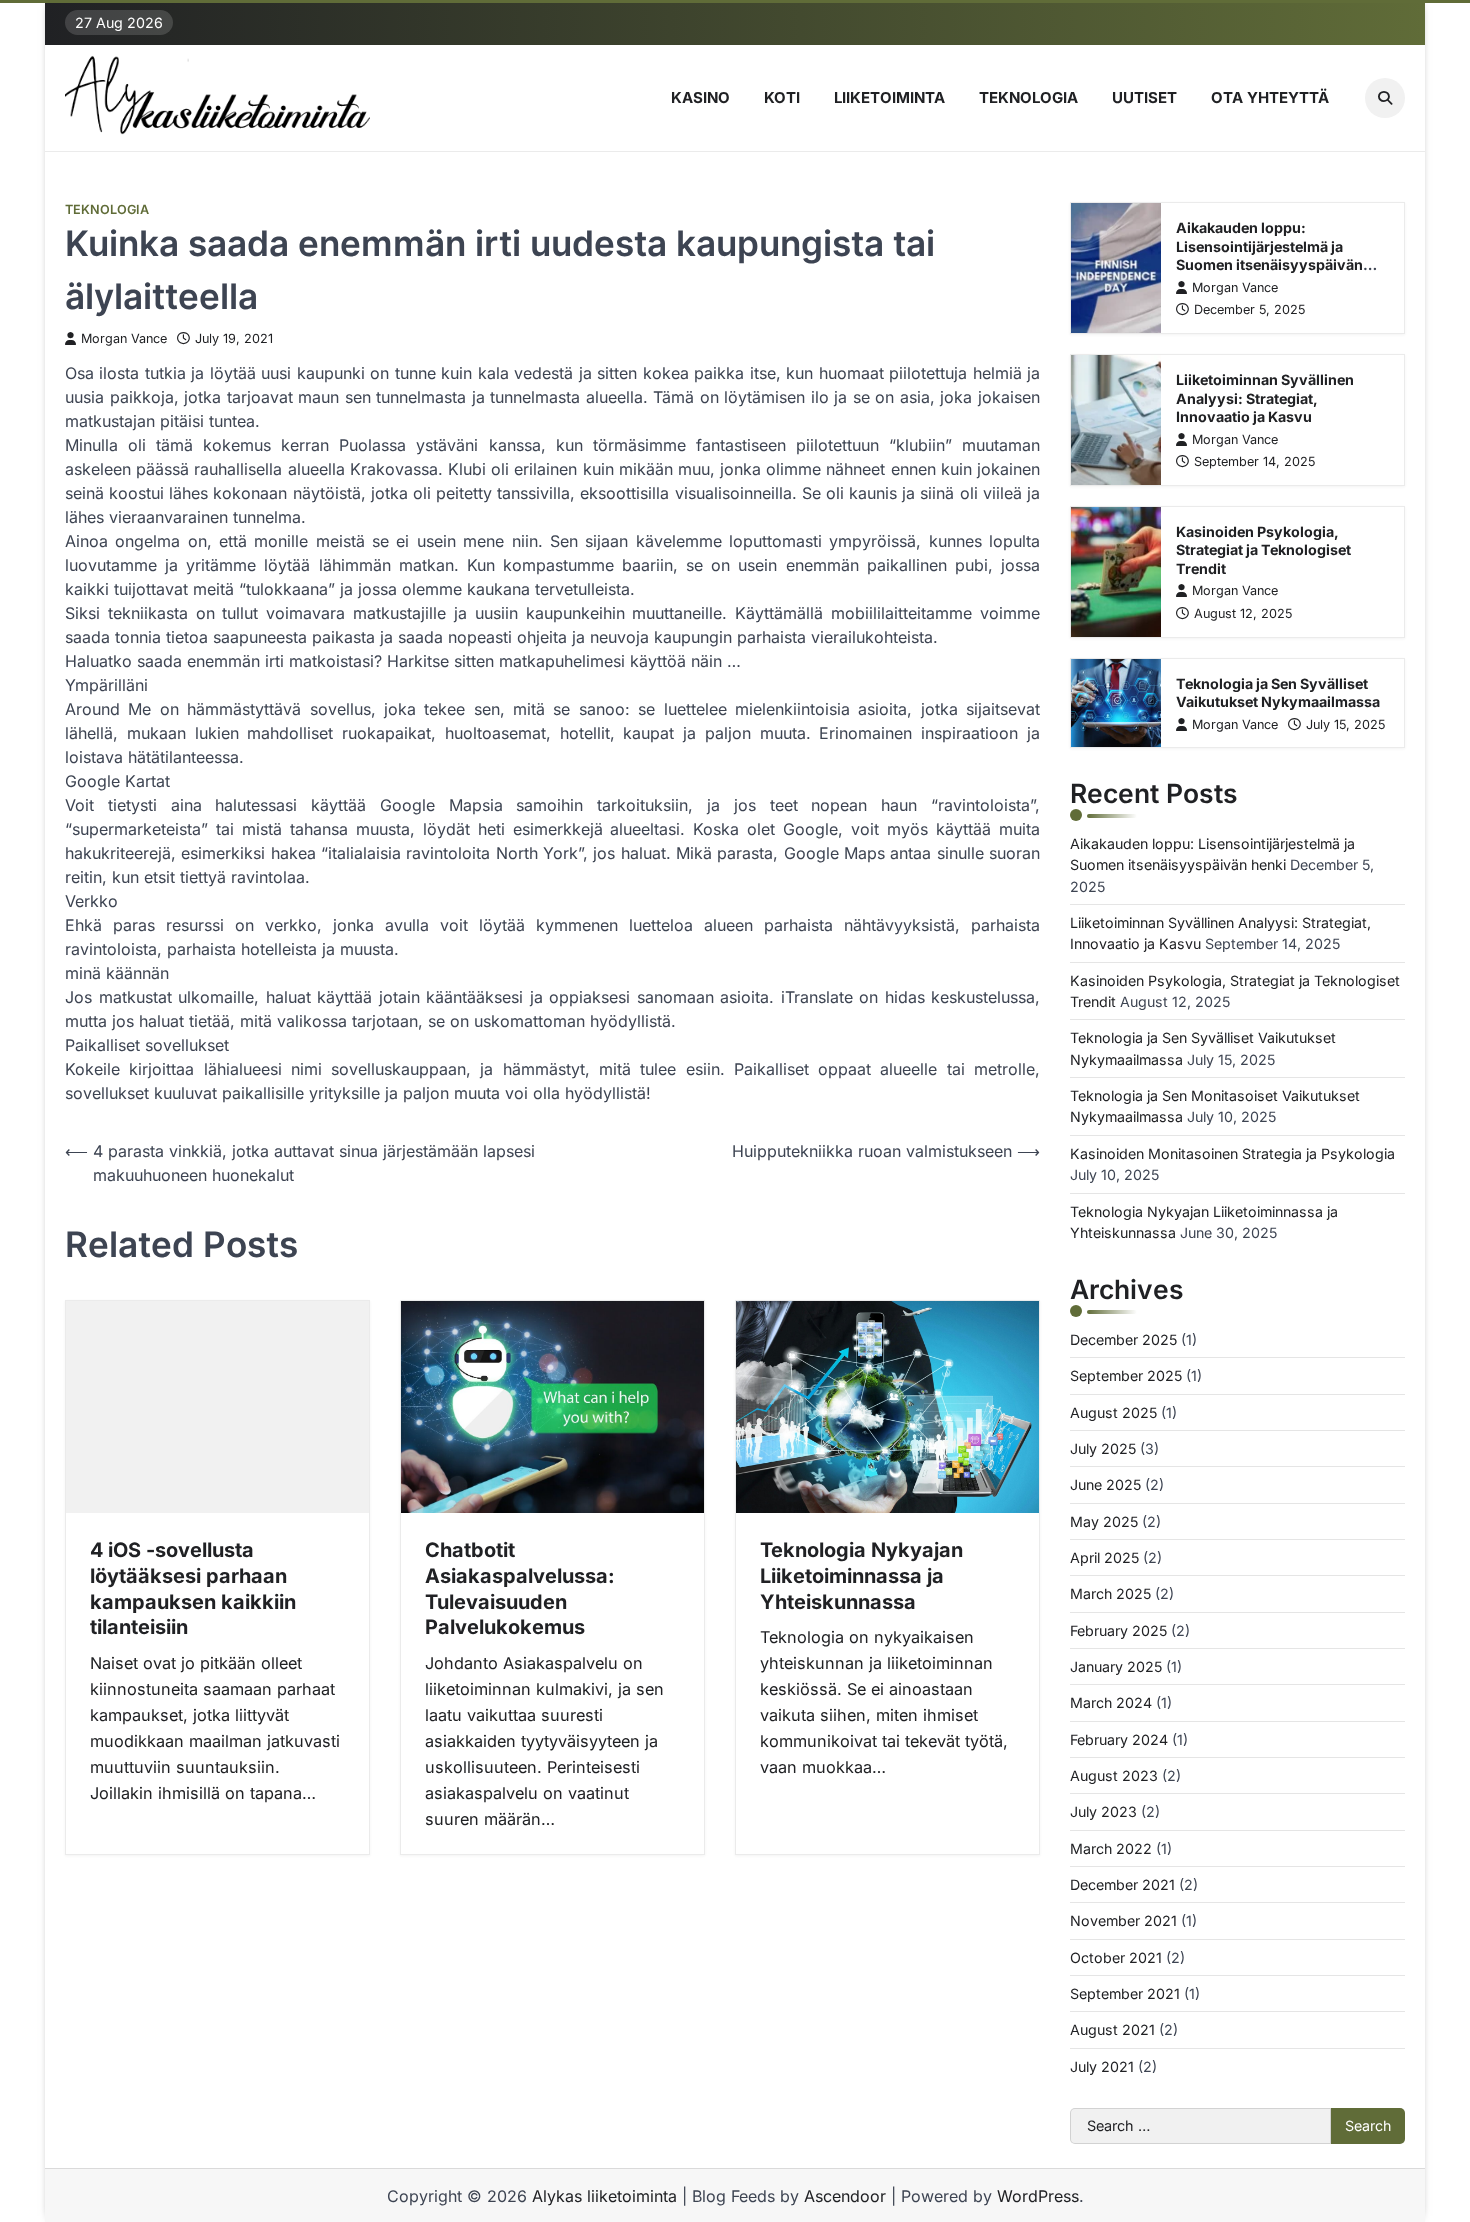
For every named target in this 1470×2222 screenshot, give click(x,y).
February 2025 (1118, 1630)
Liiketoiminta (889, 97)
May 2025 (1104, 1521)
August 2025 (1113, 1412)
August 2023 (1114, 1775)
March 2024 (1111, 1702)
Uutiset (1144, 97)
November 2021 (1123, 1920)
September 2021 (1125, 1993)
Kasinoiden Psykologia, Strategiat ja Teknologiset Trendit (1263, 550)
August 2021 (1112, 2029)
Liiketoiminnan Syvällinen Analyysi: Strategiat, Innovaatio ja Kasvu (1265, 398)
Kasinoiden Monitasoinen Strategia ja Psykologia (1232, 1153)
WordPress (1038, 2196)
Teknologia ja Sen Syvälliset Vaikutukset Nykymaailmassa (1278, 693)
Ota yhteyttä (1270, 97)
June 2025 (1105, 1484)
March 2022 (1111, 1848)
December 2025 (1123, 1339)
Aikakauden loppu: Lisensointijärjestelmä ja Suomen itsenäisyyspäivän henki (1269, 255)
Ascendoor (845, 2196)
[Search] (1385, 98)
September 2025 (1126, 1375)
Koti (782, 97)
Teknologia (1028, 97)
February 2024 (1119, 1739)
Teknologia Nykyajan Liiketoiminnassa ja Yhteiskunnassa (861, 1576)
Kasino (700, 97)
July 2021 (1102, 2066)
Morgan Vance (124, 338)
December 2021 (1122, 1884)
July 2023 (1103, 1811)
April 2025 (1104, 1557)
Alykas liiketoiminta (604, 2196)
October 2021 (1116, 1957)
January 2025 (1116, 1666)
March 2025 (1110, 1593)
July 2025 (1103, 1448)
